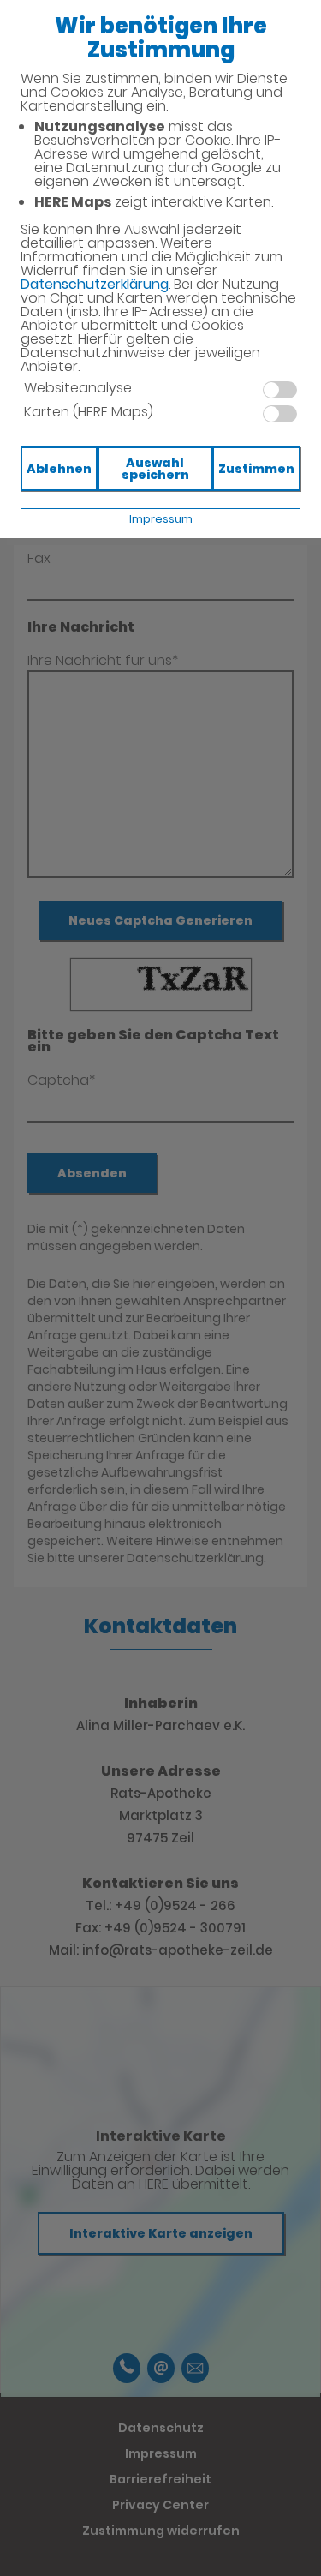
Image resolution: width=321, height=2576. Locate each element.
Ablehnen (59, 469)
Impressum (161, 519)
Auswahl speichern (155, 469)
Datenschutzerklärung (95, 284)
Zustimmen (256, 469)
